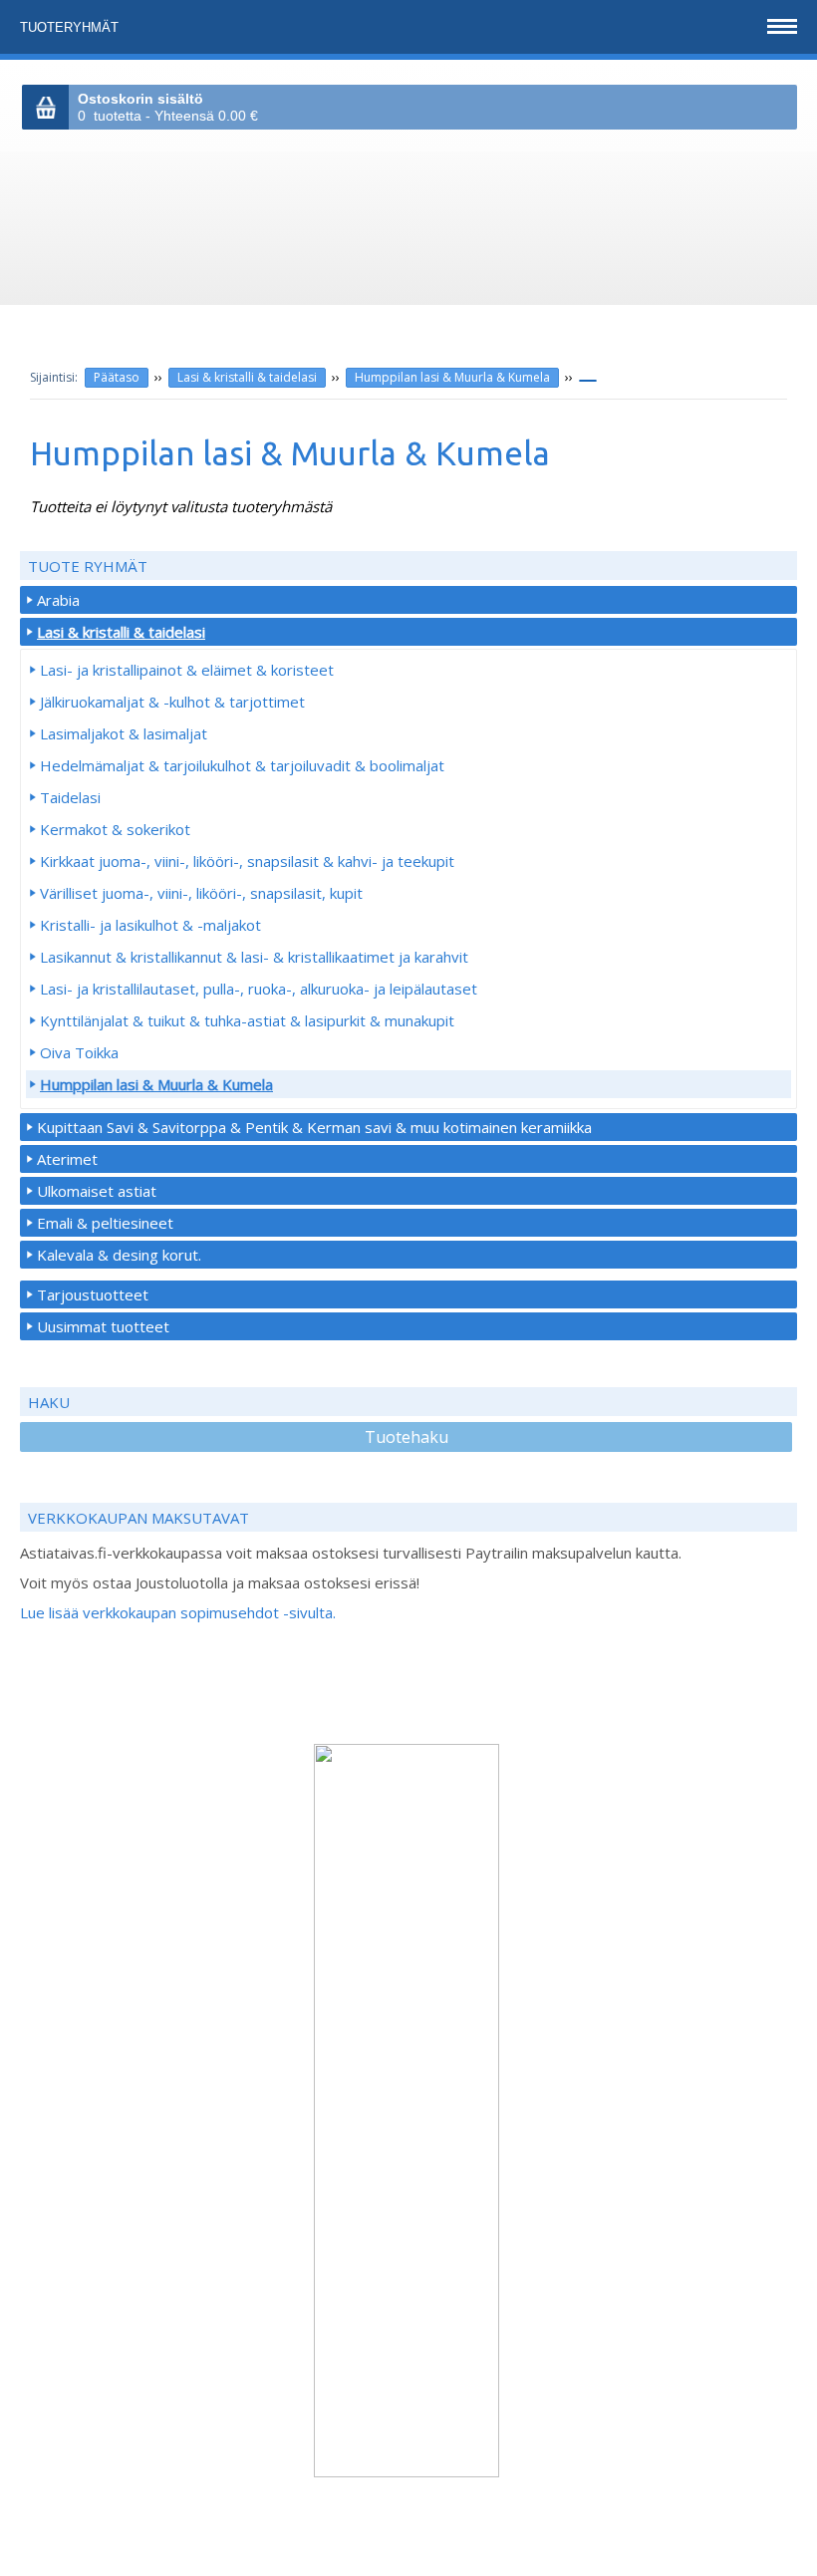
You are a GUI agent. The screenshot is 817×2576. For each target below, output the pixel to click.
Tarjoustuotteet (93, 1294)
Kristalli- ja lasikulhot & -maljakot (150, 925)
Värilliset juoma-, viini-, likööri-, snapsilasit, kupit (201, 893)
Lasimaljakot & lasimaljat (124, 733)
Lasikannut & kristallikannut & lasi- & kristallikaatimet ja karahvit (254, 957)
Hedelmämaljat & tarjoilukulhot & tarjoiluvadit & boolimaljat (242, 765)
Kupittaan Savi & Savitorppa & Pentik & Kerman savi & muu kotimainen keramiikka (314, 1127)
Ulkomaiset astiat (97, 1191)
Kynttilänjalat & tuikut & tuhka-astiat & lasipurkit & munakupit (247, 1020)
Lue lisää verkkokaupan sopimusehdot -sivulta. (178, 1612)
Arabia (58, 600)
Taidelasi (70, 797)
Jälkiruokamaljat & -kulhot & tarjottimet (172, 702)
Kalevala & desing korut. (119, 1255)
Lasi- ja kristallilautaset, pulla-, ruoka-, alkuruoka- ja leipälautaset (259, 989)
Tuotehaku (407, 1437)
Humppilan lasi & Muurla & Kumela (452, 377)
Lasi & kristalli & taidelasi (247, 377)
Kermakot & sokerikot (115, 829)
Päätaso (117, 377)
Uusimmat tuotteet (103, 1326)
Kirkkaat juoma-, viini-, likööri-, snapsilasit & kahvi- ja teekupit (247, 861)
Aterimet (67, 1159)
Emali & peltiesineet (105, 1223)
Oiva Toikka (79, 1052)
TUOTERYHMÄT (71, 27)
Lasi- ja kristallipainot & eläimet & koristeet (187, 670)
